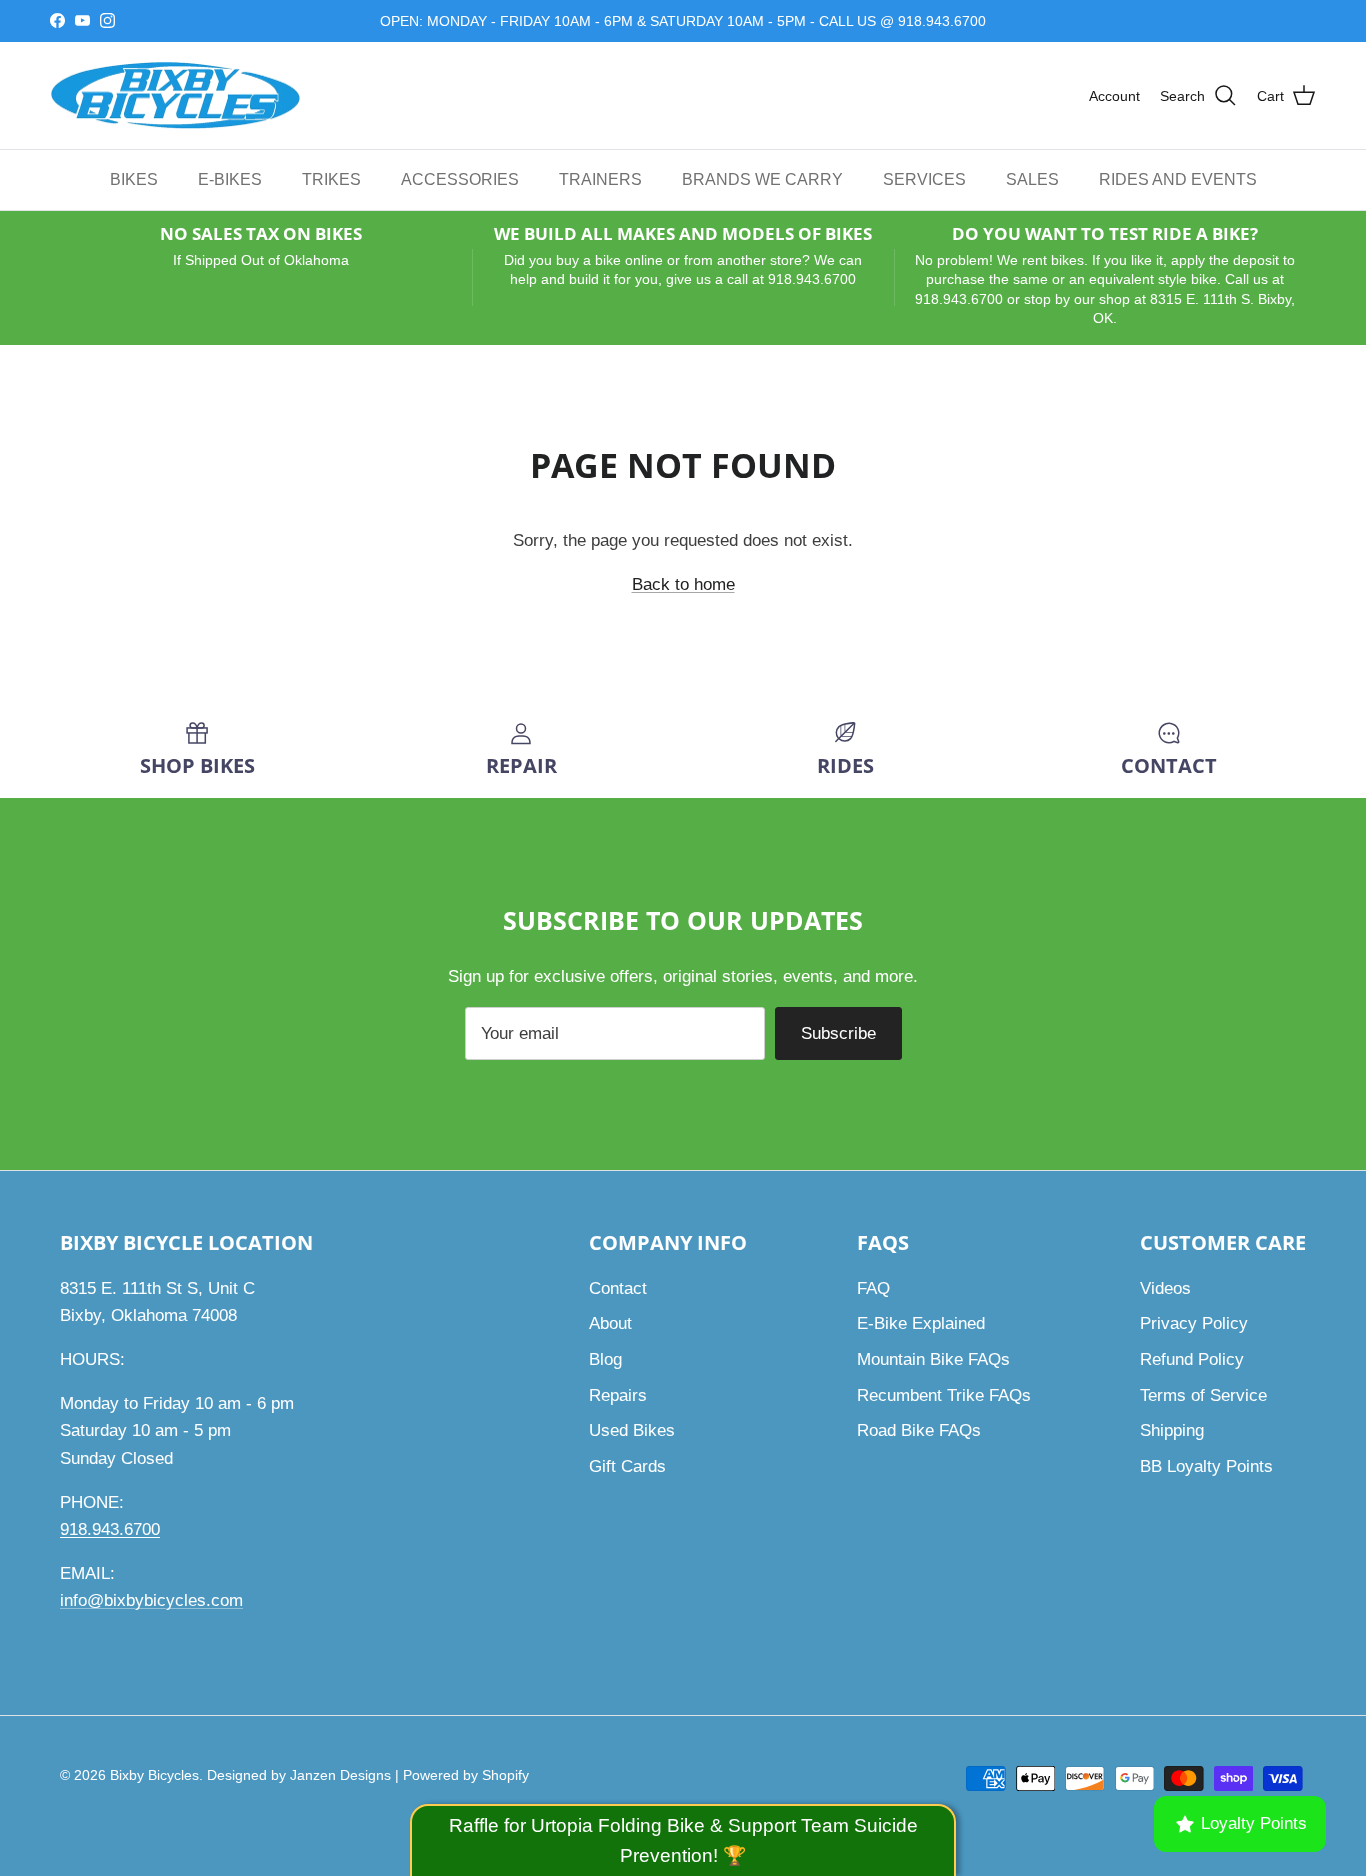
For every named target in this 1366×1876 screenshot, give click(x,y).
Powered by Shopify (466, 1775)
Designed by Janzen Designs (299, 1775)
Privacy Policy (1194, 1323)
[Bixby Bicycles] (175, 96)
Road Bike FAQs (919, 1430)
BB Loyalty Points (1206, 1466)
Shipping (1172, 1430)
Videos (1165, 1288)
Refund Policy (1192, 1359)
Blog (605, 1359)
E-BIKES (230, 179)
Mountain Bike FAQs (933, 1359)
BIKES (134, 179)
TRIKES (331, 179)
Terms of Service (1203, 1395)
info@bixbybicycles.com (151, 1600)
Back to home (683, 584)
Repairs (618, 1395)
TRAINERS (600, 179)
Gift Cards (627, 1466)
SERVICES (924, 179)
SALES (1032, 179)
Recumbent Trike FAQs (944, 1395)
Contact (618, 1288)
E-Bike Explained (921, 1323)
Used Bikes (632, 1430)
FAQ (873, 1288)
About (610, 1323)
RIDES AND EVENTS (1178, 179)
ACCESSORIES (460, 179)
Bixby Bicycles (154, 1775)
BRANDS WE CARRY (762, 179)
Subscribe (838, 1033)
